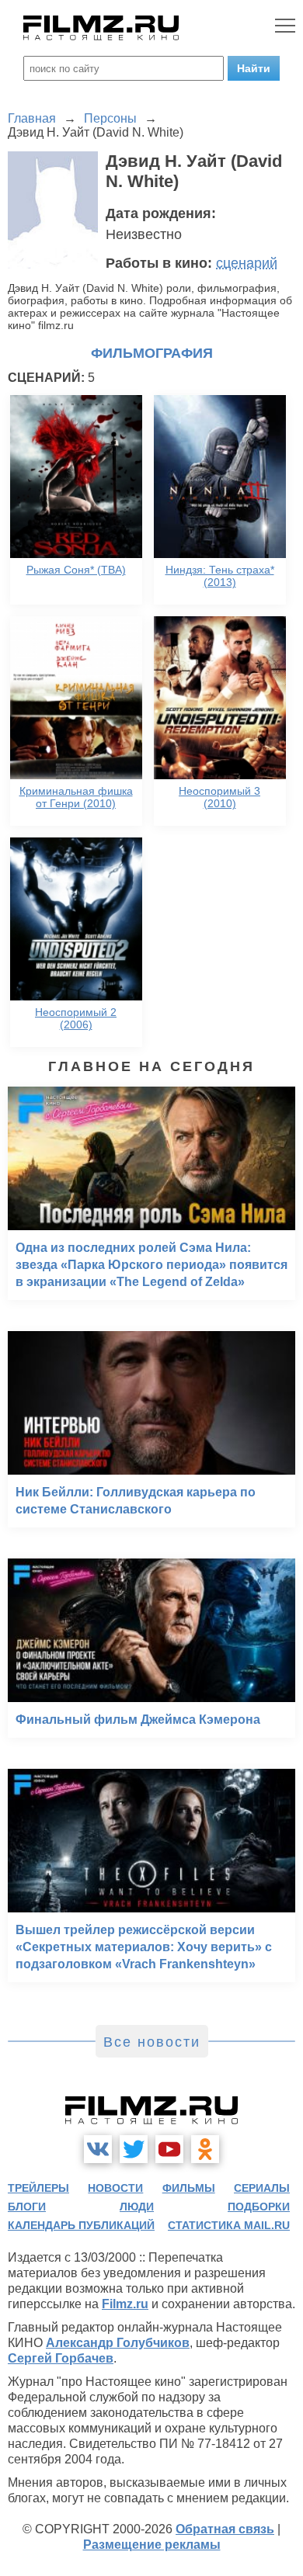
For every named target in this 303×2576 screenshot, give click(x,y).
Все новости (152, 2042)
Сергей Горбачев (61, 2358)
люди (137, 2207)
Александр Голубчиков (118, 2343)
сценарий (247, 263)
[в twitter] (134, 2149)
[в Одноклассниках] (205, 2149)
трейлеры (38, 2188)
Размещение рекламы (152, 2545)
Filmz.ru (125, 2304)
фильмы (189, 2188)
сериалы (262, 2188)
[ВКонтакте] (98, 2149)
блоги (27, 2207)
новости (115, 2188)
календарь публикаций (81, 2225)
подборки (259, 2207)
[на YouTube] (169, 2149)
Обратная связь (225, 2529)
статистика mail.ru (229, 2225)
